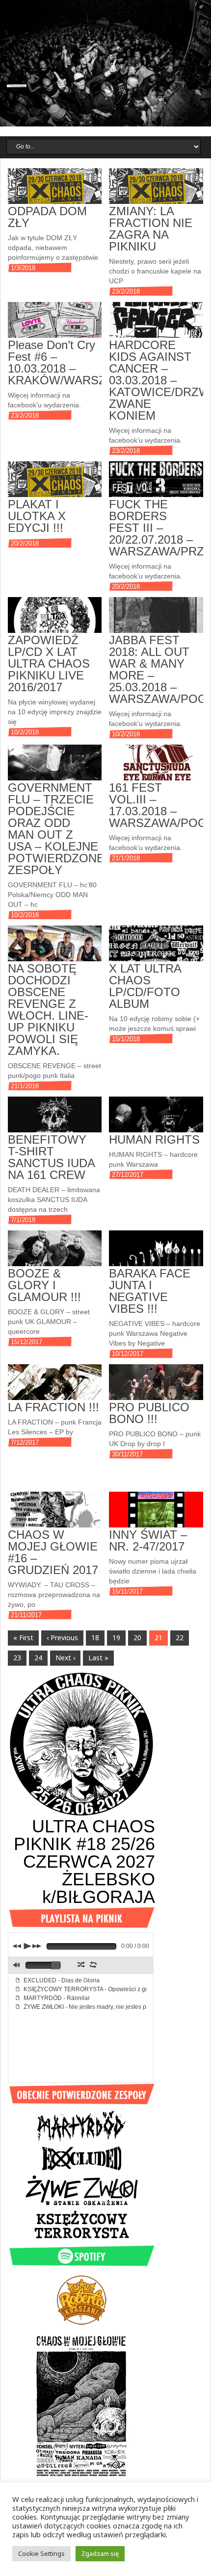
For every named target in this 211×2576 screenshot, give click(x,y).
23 (17, 1658)
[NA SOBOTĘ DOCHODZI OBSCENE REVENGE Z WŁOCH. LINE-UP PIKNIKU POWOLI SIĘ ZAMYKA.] (55, 950)
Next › (65, 1658)
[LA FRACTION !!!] (55, 1388)
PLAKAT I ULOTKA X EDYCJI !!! (37, 516)
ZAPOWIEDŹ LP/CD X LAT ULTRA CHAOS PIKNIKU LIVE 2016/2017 (49, 663)
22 (180, 1638)
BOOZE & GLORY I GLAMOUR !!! (44, 1285)
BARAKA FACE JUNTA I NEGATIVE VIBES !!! (150, 1291)
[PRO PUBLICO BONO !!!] (156, 1388)
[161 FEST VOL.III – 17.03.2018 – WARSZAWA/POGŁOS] (156, 769)
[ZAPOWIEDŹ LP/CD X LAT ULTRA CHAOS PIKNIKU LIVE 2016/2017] (55, 621)
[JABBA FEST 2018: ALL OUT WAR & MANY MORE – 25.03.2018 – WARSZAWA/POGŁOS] (156, 621)
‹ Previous (62, 1638)
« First (23, 1638)
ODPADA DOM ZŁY (47, 217)
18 (95, 1638)
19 (116, 1638)
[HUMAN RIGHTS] (156, 1121)
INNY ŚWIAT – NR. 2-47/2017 (148, 1540)
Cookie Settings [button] (41, 2553)
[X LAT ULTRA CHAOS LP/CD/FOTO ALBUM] (156, 950)
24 (38, 1658)
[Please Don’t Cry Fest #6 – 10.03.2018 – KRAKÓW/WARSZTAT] (55, 326)
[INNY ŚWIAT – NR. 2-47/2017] (156, 1516)
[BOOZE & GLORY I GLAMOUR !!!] (55, 1255)
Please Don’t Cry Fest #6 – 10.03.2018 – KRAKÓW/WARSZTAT (67, 363)
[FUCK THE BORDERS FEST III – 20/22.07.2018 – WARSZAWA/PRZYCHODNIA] (156, 486)
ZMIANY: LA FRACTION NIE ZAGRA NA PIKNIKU (151, 229)
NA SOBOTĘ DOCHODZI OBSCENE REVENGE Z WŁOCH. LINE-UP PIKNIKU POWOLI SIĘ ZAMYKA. (48, 1010)
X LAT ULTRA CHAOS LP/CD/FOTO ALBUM (145, 986)
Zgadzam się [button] (100, 2553)
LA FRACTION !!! (53, 1407)
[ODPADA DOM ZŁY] (55, 192)
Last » (98, 1658)
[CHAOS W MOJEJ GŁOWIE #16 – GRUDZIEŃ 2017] (55, 1516)
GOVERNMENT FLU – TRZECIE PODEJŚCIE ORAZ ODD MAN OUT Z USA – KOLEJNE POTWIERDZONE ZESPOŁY (56, 829)
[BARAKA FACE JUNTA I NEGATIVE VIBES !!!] (156, 1255)
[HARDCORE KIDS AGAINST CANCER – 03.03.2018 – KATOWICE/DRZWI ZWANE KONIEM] (156, 326)
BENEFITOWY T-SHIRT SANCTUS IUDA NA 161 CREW (51, 1157)
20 (137, 1638)
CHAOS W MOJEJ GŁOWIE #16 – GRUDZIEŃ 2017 (53, 1552)
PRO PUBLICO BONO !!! (149, 1413)
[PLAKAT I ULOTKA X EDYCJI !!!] (55, 486)
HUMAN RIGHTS (154, 1139)
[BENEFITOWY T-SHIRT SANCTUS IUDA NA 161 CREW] (55, 1121)
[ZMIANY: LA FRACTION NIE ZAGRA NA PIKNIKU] (156, 192)
